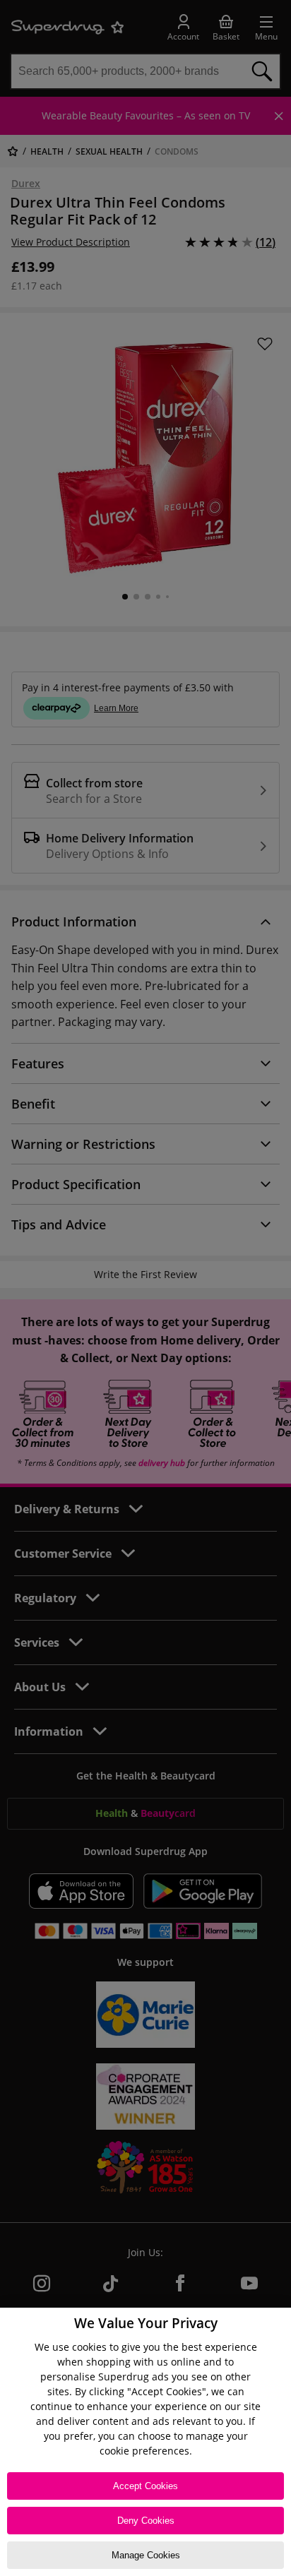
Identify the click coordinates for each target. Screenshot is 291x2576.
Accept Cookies (145, 2486)
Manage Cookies (146, 2555)
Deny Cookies (146, 2521)
